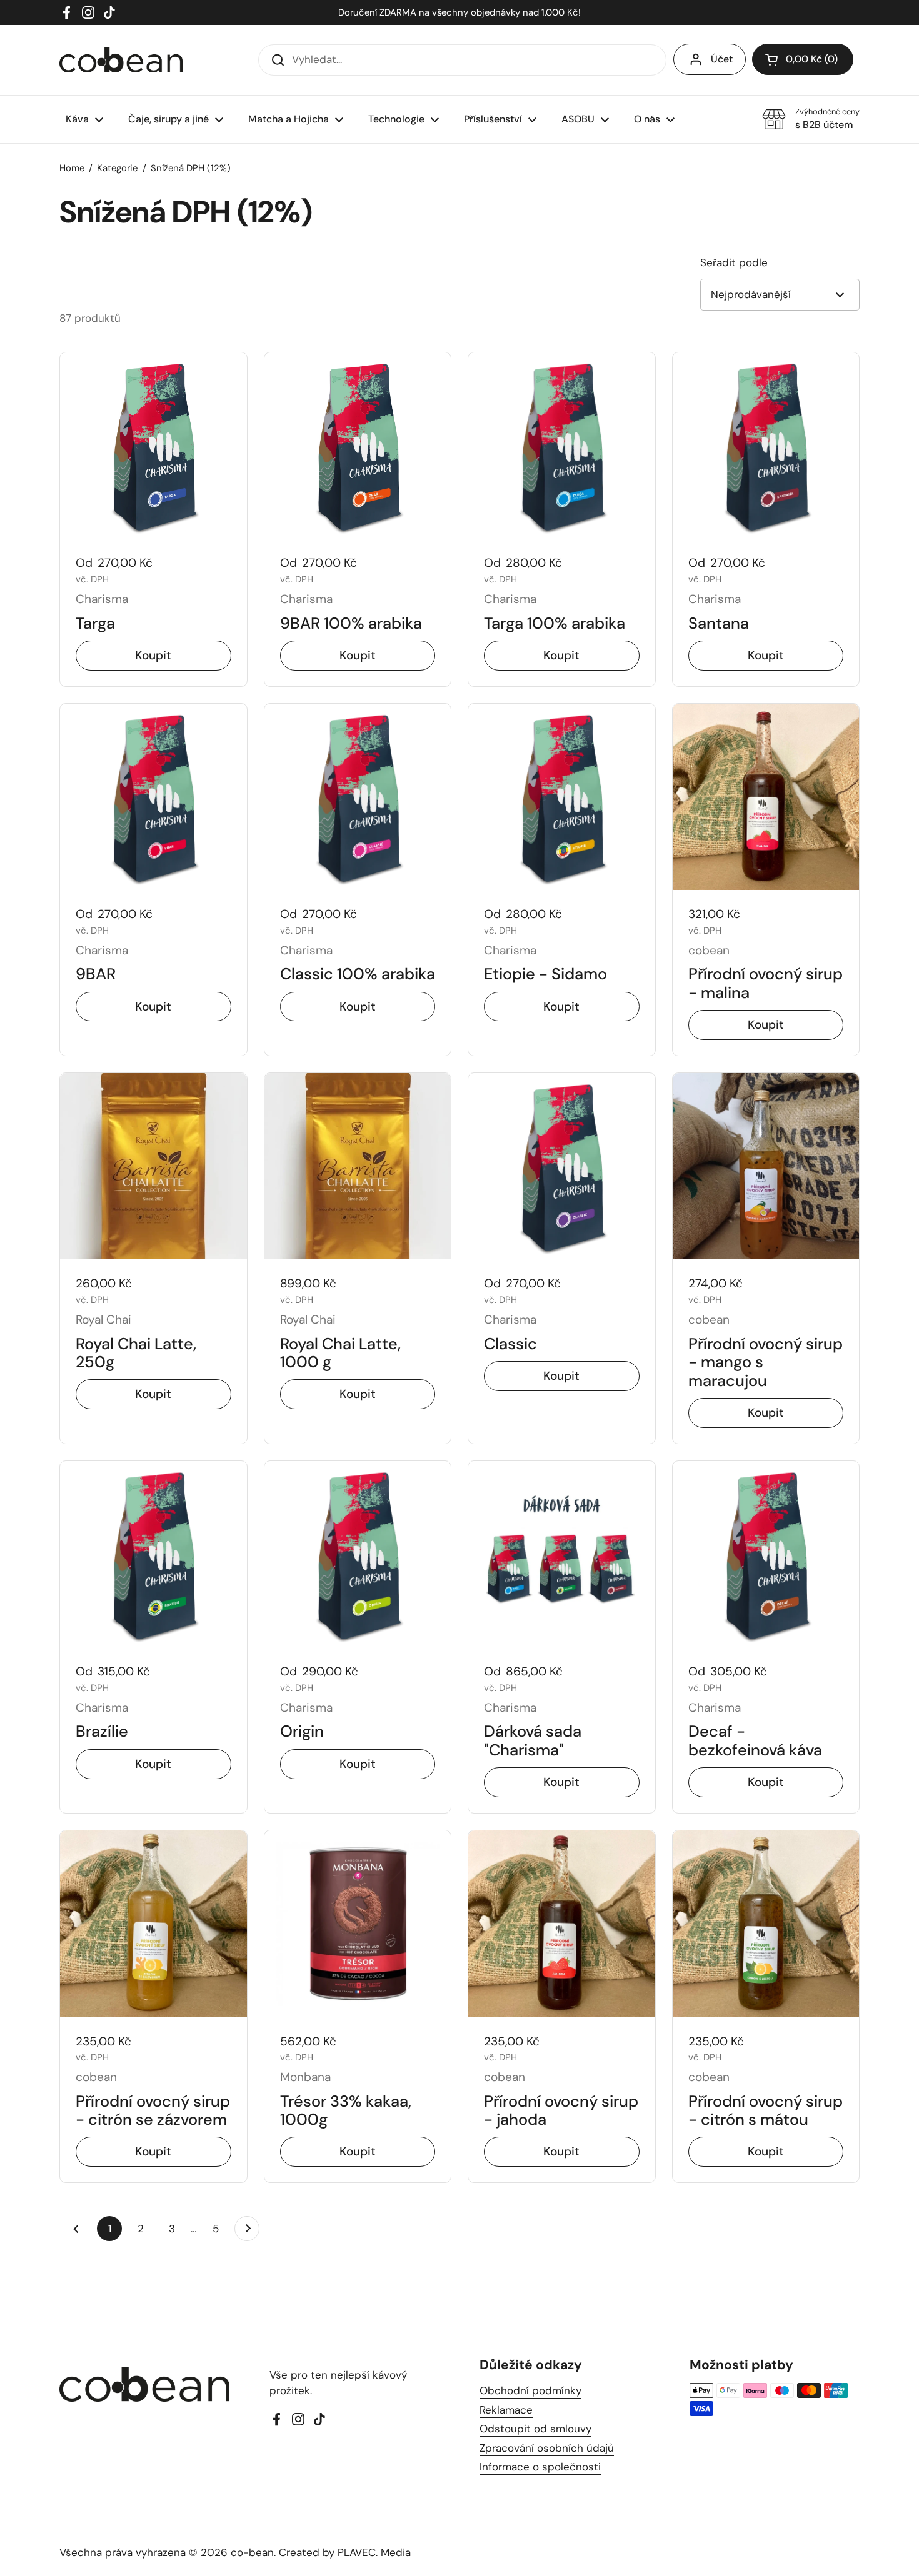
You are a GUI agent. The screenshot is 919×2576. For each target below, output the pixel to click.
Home (72, 168)
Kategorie (117, 168)
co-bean (252, 2552)
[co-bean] (121, 60)
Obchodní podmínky (530, 2390)
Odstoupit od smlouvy (535, 2429)
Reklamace (506, 2410)
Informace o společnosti (540, 2467)
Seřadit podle (734, 262)
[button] (803, 59)
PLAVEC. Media (374, 2552)
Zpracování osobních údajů (547, 2448)
